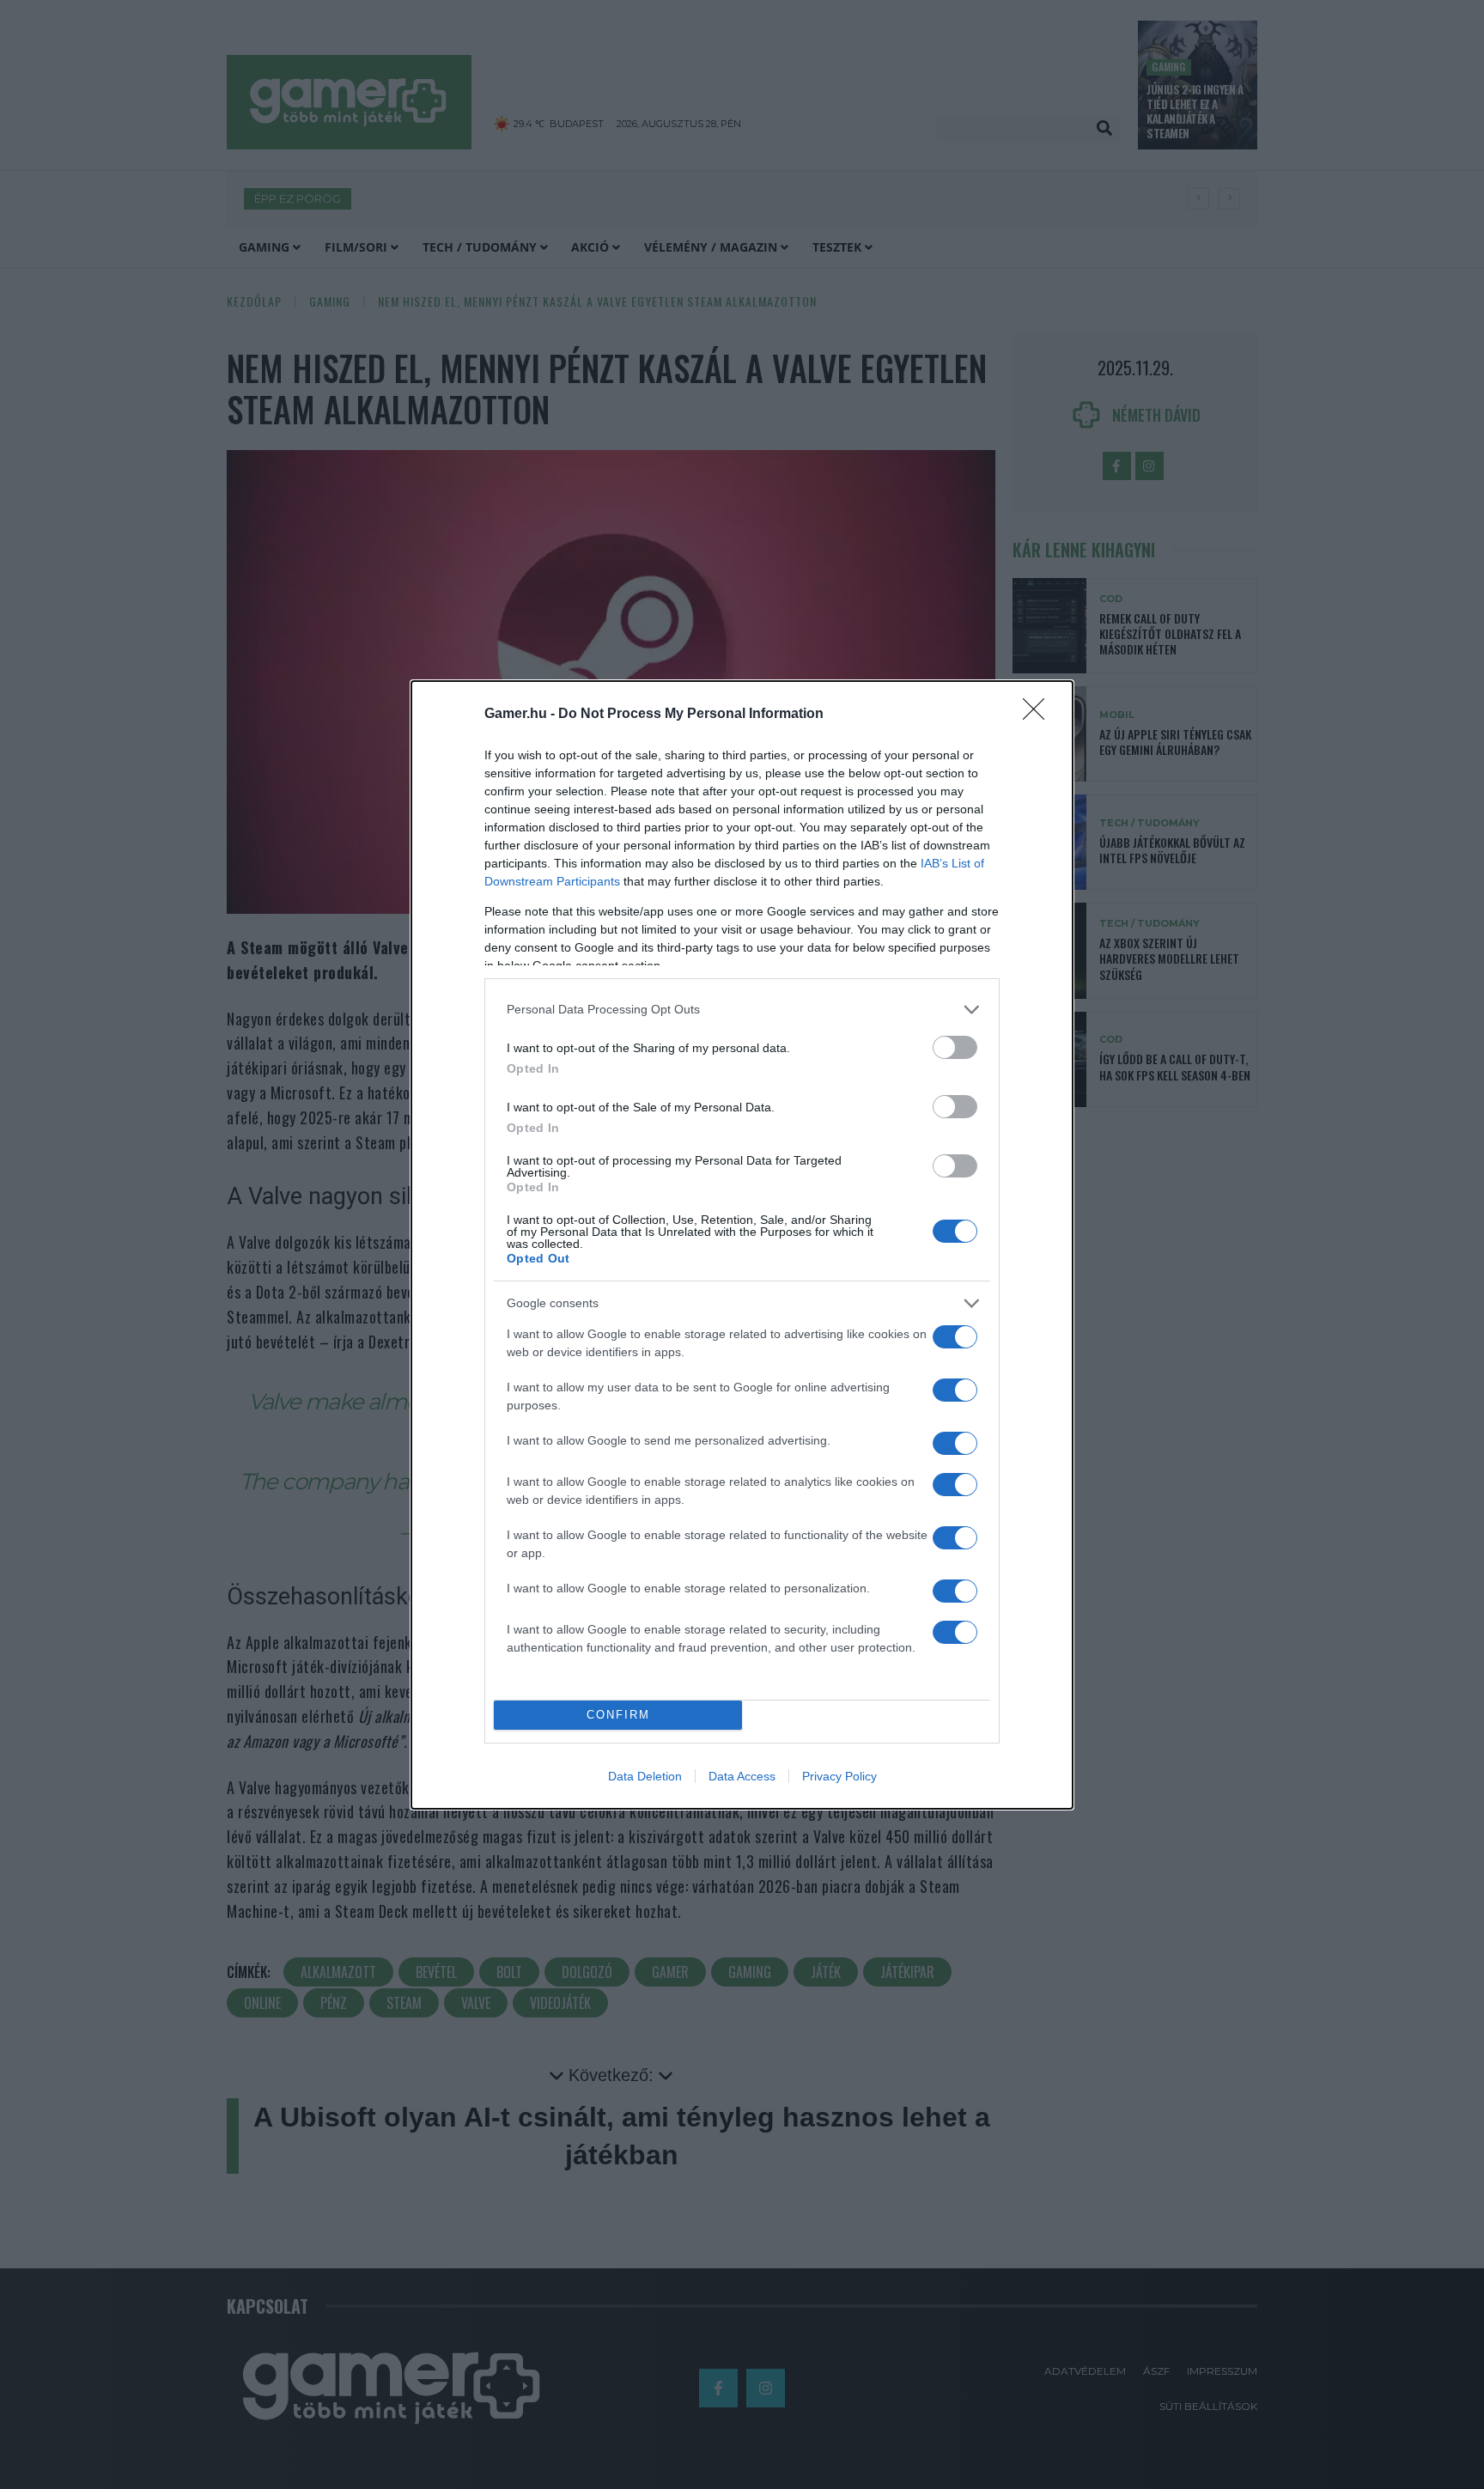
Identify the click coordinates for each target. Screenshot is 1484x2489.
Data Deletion (645, 1776)
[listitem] (742, 1010)
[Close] (1039, 715)
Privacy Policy (839, 1776)
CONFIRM (618, 1715)
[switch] (955, 1047)
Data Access (742, 1776)
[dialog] (742, 1245)
